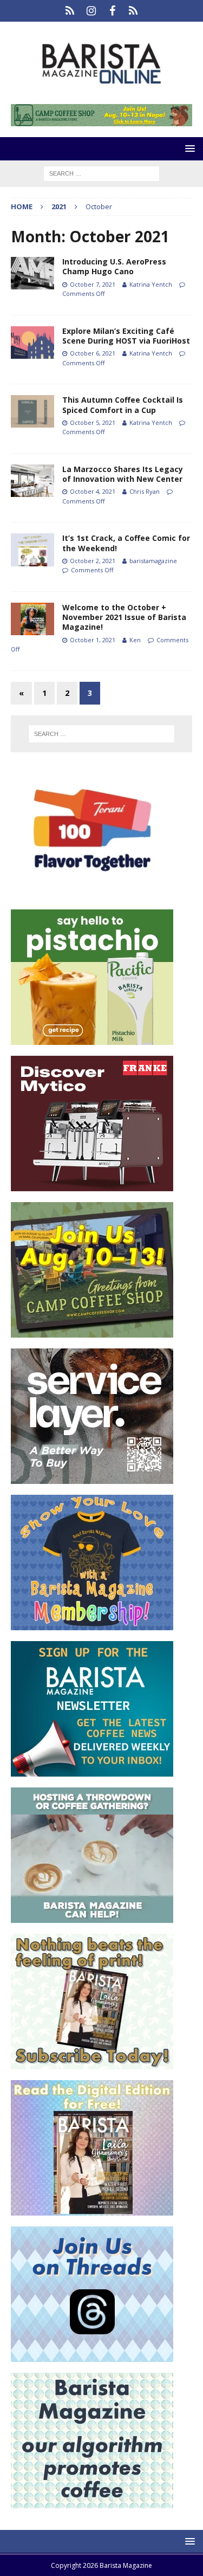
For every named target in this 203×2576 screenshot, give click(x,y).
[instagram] (91, 11)
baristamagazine (153, 561)
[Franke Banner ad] (92, 1184)
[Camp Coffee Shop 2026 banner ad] (101, 120)
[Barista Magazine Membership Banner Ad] (92, 1623)
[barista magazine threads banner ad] (92, 2355)
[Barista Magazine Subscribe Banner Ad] (92, 2062)
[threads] (133, 11)
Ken (135, 640)
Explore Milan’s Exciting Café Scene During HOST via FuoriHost (126, 336)
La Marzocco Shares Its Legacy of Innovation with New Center (123, 474)
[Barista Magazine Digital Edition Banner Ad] (92, 2209)
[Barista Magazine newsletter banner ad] (92, 1770)
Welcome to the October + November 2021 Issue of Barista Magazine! (124, 617)
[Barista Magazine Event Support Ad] (92, 1916)
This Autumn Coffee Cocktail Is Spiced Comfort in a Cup (123, 405)
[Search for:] (101, 173)
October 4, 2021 (93, 491)
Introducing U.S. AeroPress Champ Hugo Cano (114, 266)
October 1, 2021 (93, 640)
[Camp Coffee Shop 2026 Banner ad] (92, 1331)
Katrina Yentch (151, 284)
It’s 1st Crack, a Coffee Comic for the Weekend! (126, 543)
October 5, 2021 (93, 422)
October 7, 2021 (93, 284)
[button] (188, 148)
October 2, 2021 (93, 561)
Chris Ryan (145, 491)
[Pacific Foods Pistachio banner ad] (92, 1038)
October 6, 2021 (93, 353)
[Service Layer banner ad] (92, 1477)
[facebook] (112, 11)
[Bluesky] (70, 11)
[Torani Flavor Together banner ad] (92, 892)
